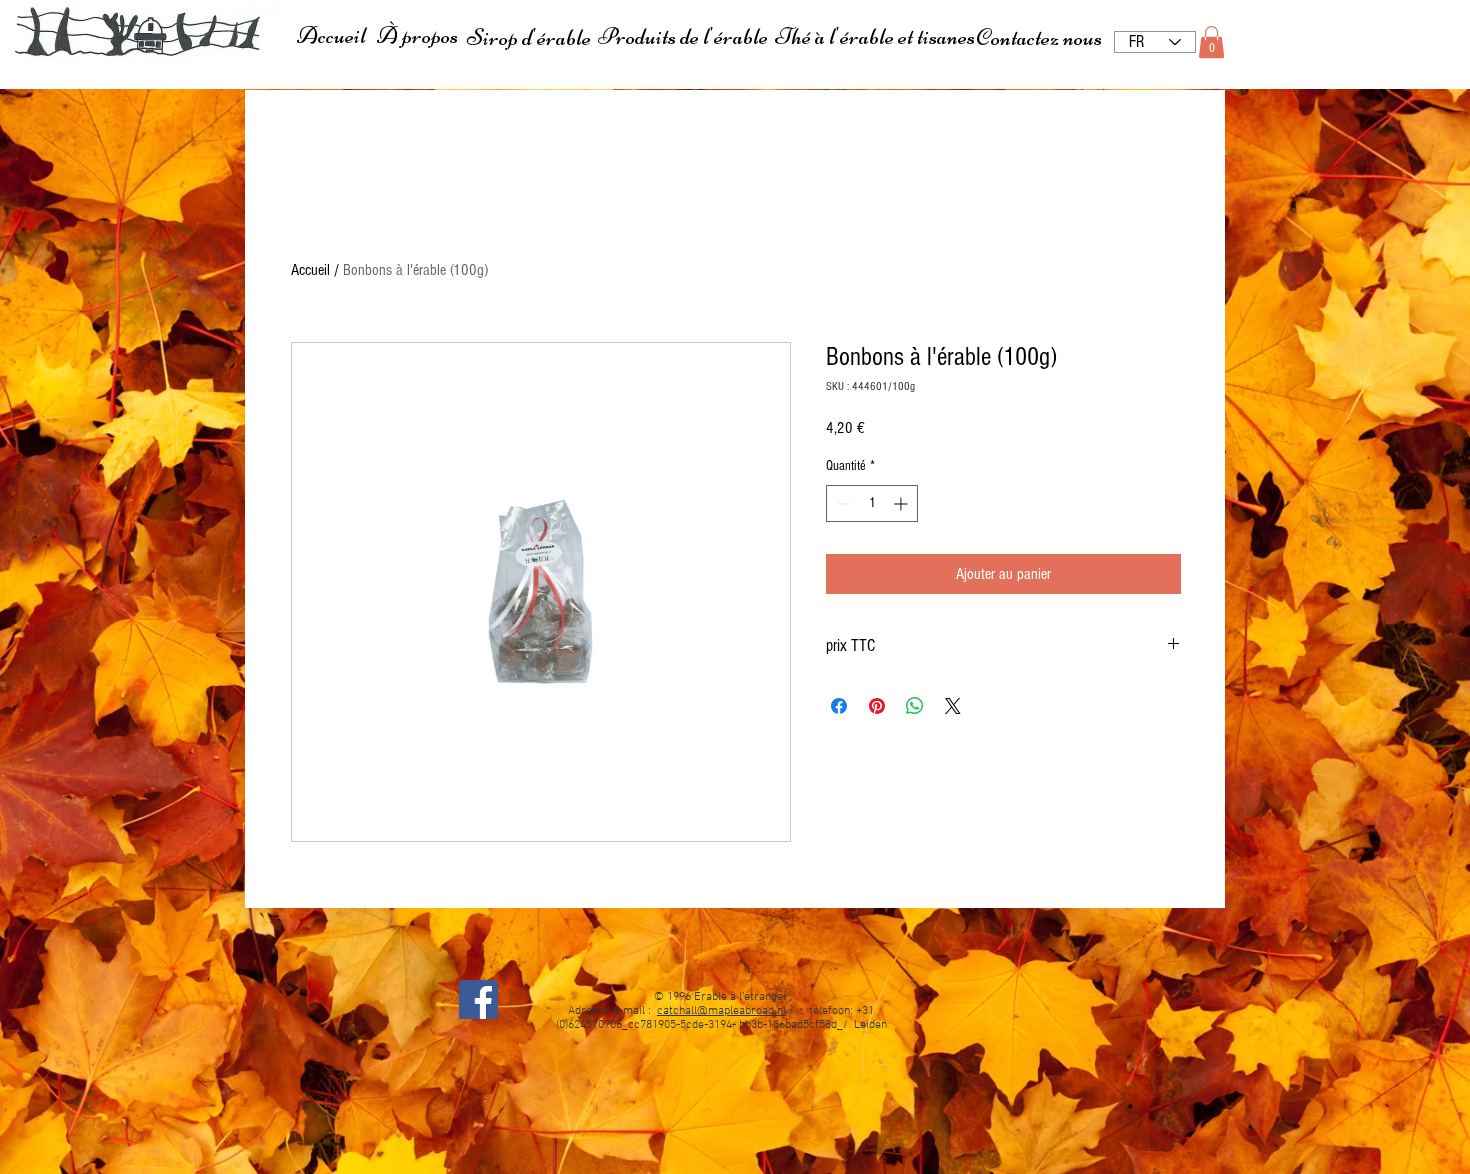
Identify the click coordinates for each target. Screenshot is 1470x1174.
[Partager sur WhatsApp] (915, 706)
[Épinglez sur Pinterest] (877, 706)
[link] (1211, 42)
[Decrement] (841, 503)
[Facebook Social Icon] (478, 999)
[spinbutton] (872, 503)
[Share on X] (953, 706)
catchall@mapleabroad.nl (721, 1011)
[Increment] (902, 503)
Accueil (310, 270)
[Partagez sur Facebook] (839, 706)
